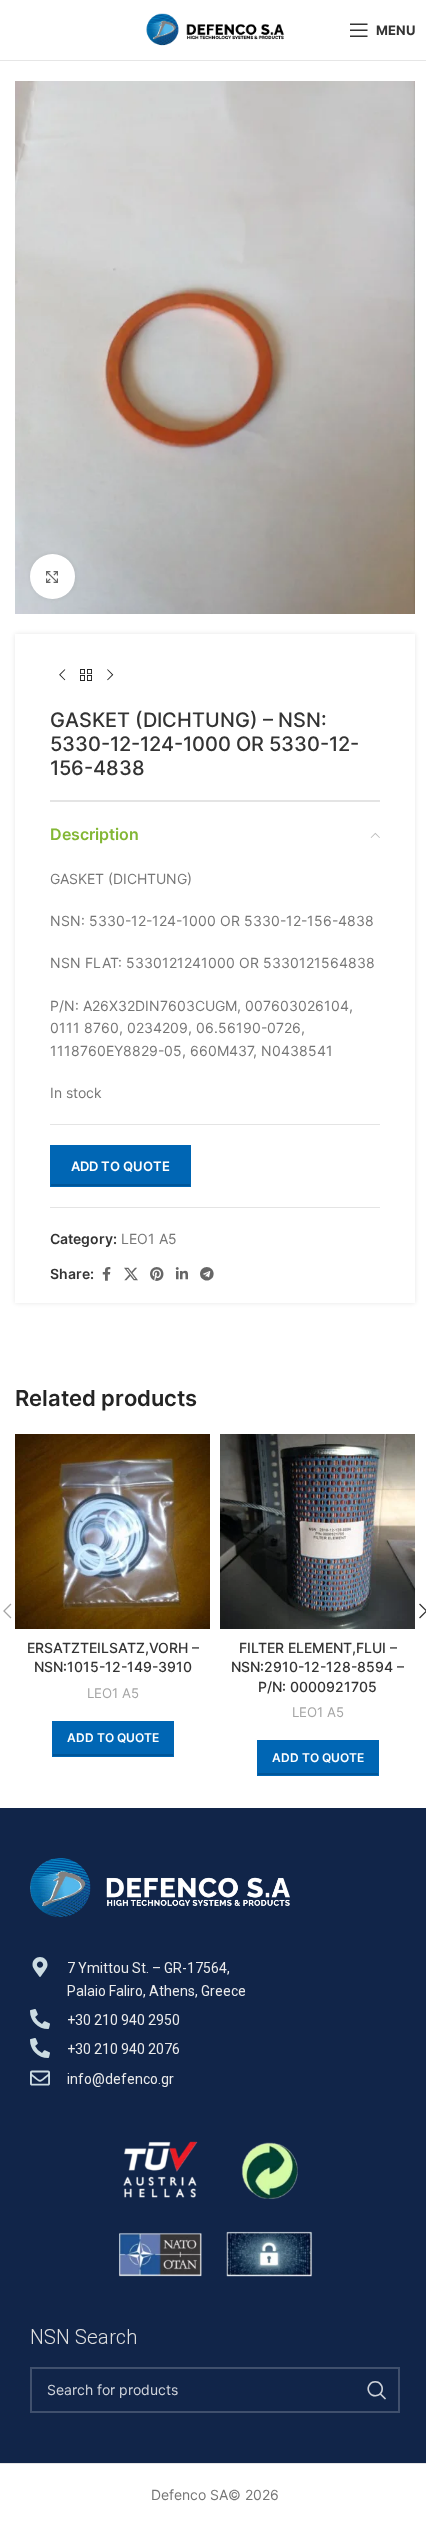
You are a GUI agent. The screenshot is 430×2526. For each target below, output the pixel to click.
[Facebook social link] (106, 1274)
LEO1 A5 (149, 1238)
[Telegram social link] (207, 1274)
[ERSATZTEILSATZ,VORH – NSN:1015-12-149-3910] (112, 1531)
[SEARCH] (377, 2390)
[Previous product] (62, 676)
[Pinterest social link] (157, 1274)
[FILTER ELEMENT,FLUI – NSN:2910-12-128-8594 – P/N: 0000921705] (317, 1531)
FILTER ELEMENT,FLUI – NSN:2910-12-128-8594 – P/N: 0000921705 (317, 1667)
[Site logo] (215, 28)
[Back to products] (86, 676)
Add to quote (120, 1166)
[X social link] (131, 1274)
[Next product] (110, 676)
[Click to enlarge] (52, 576)
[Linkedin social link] (182, 1274)
